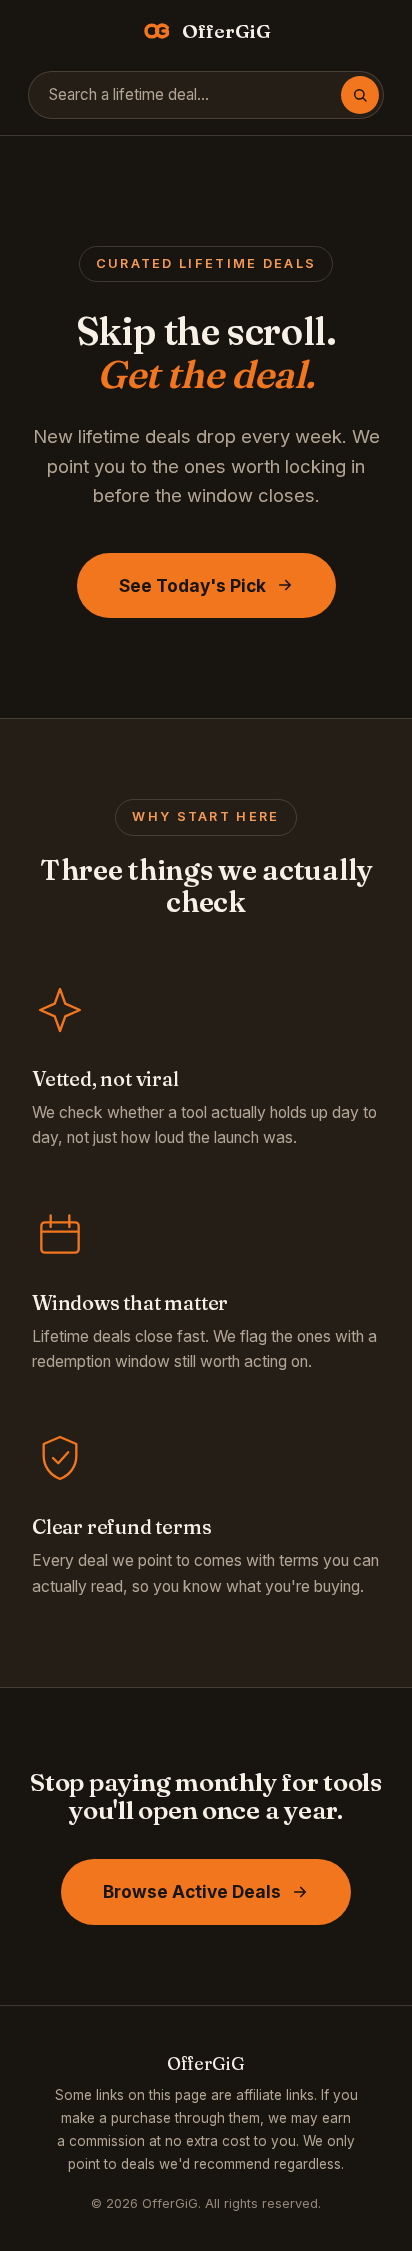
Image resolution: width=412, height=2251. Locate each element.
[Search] (360, 95)
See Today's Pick (192, 585)
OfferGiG (226, 31)
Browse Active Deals (192, 1891)
